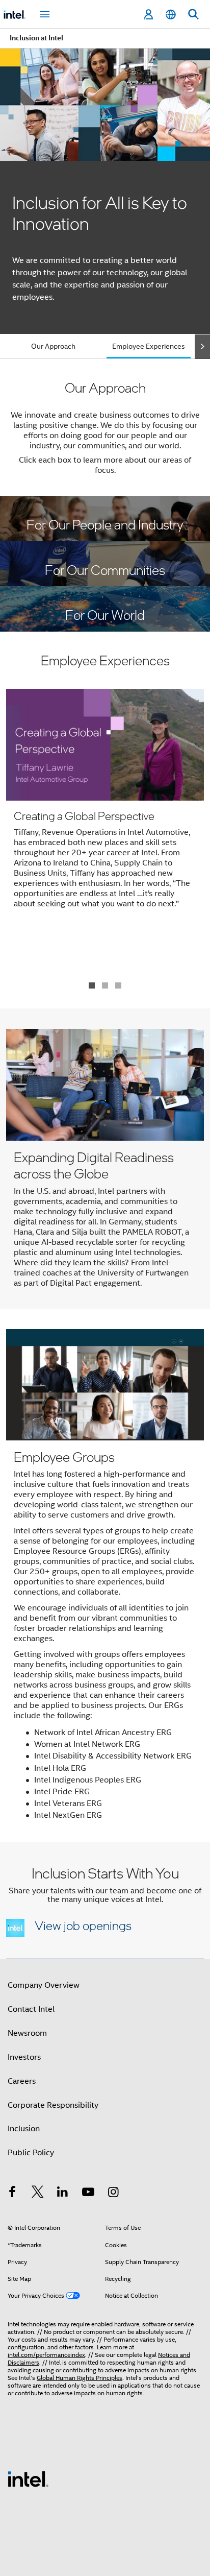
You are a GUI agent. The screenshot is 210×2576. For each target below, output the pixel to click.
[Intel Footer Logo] (28, 2478)
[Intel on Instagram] (113, 2194)
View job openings (83, 1925)
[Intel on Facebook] (12, 2194)
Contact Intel (31, 2009)
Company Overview (44, 1985)
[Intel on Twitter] (38, 2194)
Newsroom (27, 2033)
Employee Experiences (149, 346)
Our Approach (53, 346)
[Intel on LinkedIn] (63, 2194)
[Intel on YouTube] (88, 2194)
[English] (171, 15)
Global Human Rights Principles (80, 2378)
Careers (22, 2081)
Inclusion (24, 2129)
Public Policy (31, 2153)
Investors (24, 2057)
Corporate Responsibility (53, 2105)
